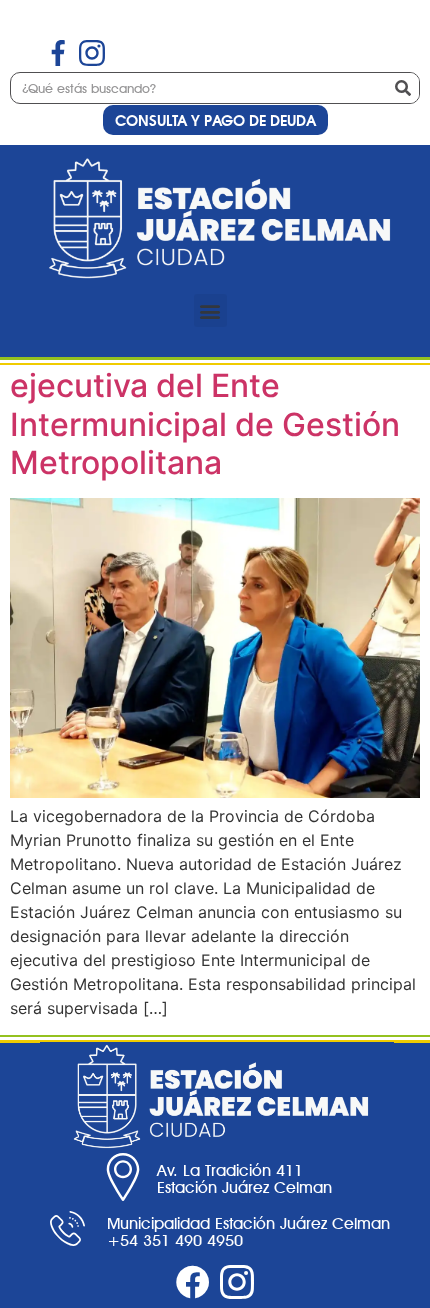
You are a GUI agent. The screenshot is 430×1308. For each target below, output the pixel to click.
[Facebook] (193, 1282)
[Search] (403, 88)
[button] (210, 310)
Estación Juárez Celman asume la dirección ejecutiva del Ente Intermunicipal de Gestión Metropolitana (205, 385)
